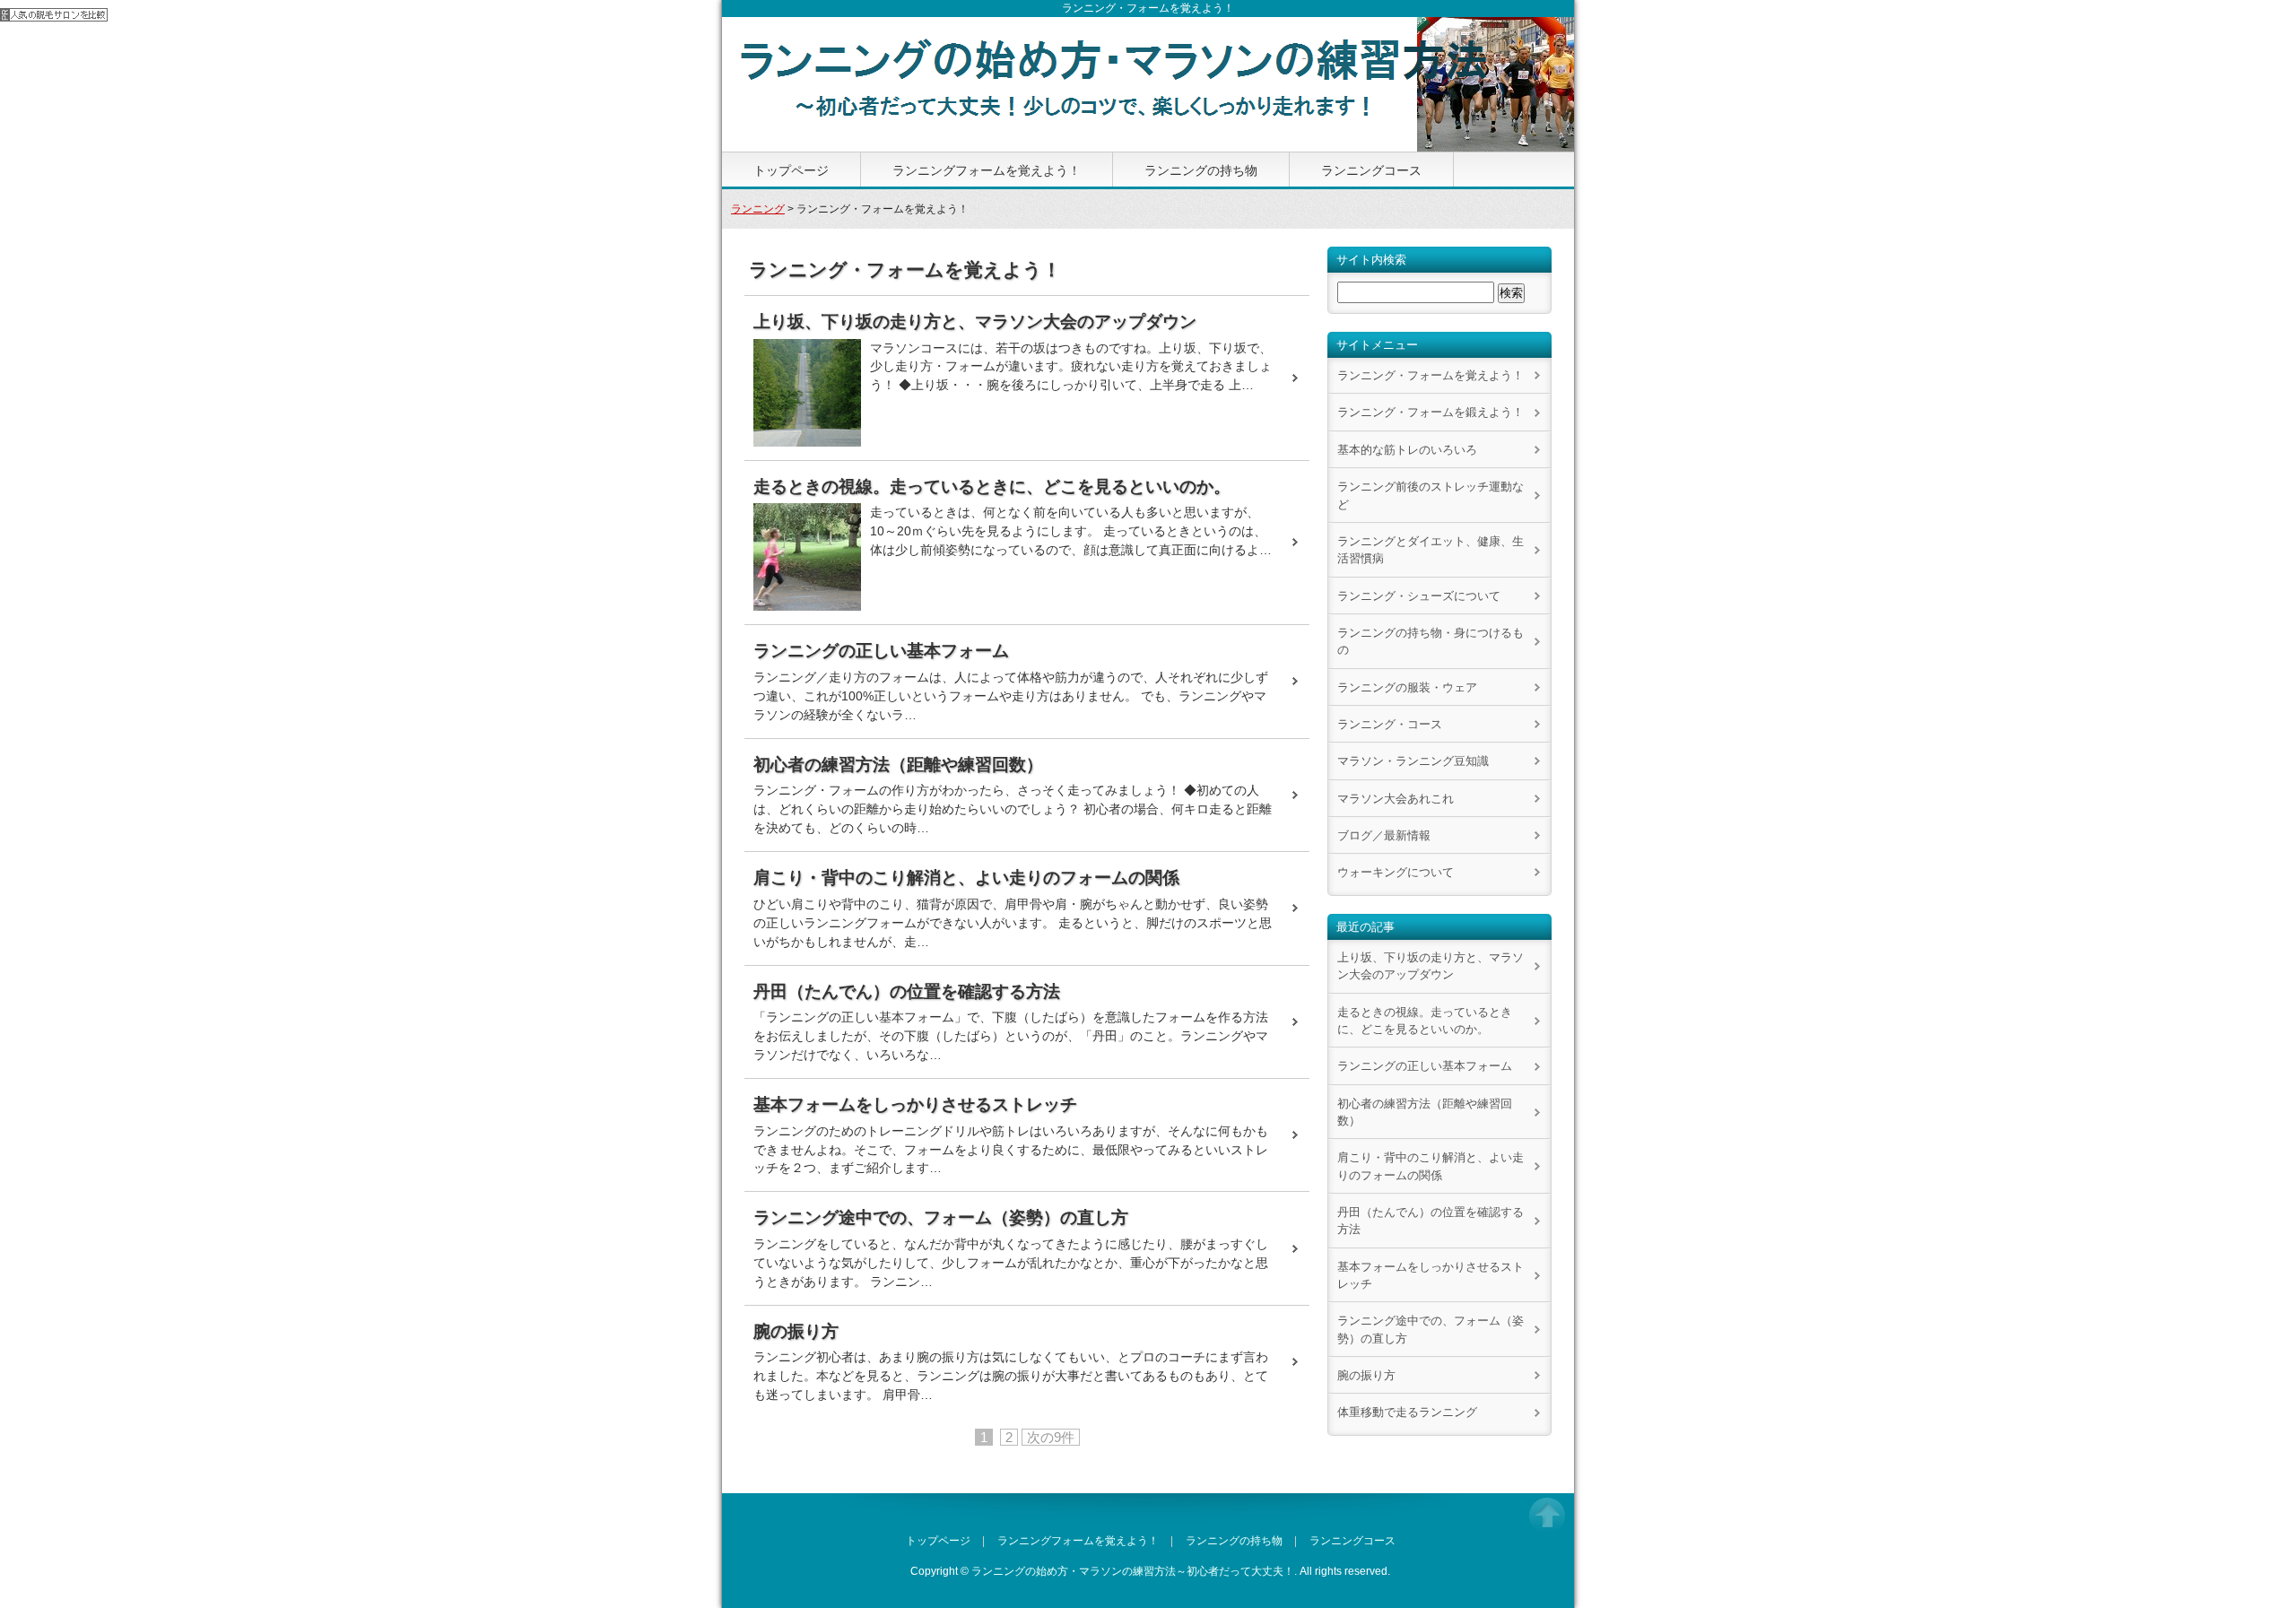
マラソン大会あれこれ (1396, 799)
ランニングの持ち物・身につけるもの (1431, 641)
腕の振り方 (1366, 1375)
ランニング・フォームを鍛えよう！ (1431, 412)
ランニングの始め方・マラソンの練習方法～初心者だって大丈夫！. (1134, 1571)
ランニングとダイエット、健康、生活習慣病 (1431, 550)
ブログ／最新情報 (1384, 835)
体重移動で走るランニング (1407, 1412)
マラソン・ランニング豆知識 (1413, 761)
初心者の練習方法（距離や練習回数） (1425, 1112)
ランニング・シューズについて (1419, 596)
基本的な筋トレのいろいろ (1407, 450)
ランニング (758, 209)
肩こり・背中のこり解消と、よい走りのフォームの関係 (1431, 1166)
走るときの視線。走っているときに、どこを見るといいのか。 (1425, 1021)
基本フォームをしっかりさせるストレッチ (1431, 1275)
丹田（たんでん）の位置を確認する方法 (1431, 1221)
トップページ (791, 170)
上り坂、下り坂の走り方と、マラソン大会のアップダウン (1431, 966)
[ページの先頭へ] (1547, 1522)
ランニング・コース (1390, 724)
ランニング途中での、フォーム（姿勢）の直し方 (1431, 1329)
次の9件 (1051, 1437)
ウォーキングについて (1396, 872)
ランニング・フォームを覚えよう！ (1431, 375)
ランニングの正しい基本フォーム (1425, 1066)
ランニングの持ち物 (1201, 170)
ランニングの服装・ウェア (1407, 687)
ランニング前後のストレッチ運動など (1431, 495)
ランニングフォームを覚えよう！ (987, 170)
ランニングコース (1371, 170)
